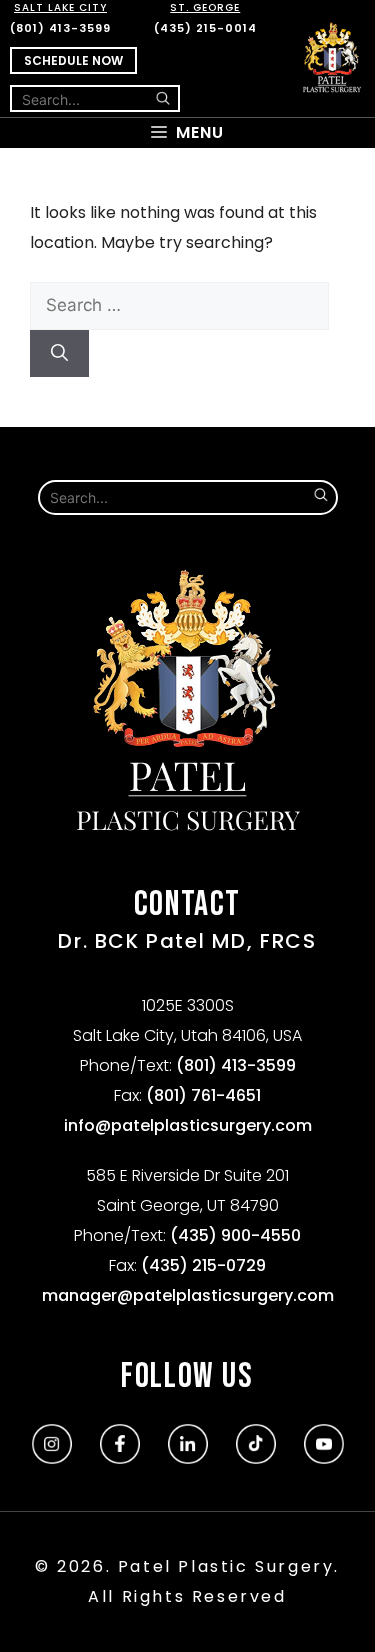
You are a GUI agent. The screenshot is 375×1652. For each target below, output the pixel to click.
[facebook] (120, 1458)
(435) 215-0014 (205, 18)
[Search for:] (179, 305)
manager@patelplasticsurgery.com (188, 1295)
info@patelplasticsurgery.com (188, 1125)
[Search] (59, 354)
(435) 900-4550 (235, 1235)
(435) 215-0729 (203, 1265)
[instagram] (52, 1458)
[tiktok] (256, 1458)
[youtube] (324, 1458)
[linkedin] (188, 1458)
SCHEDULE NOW (73, 60)
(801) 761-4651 (203, 1095)
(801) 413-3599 (60, 18)
